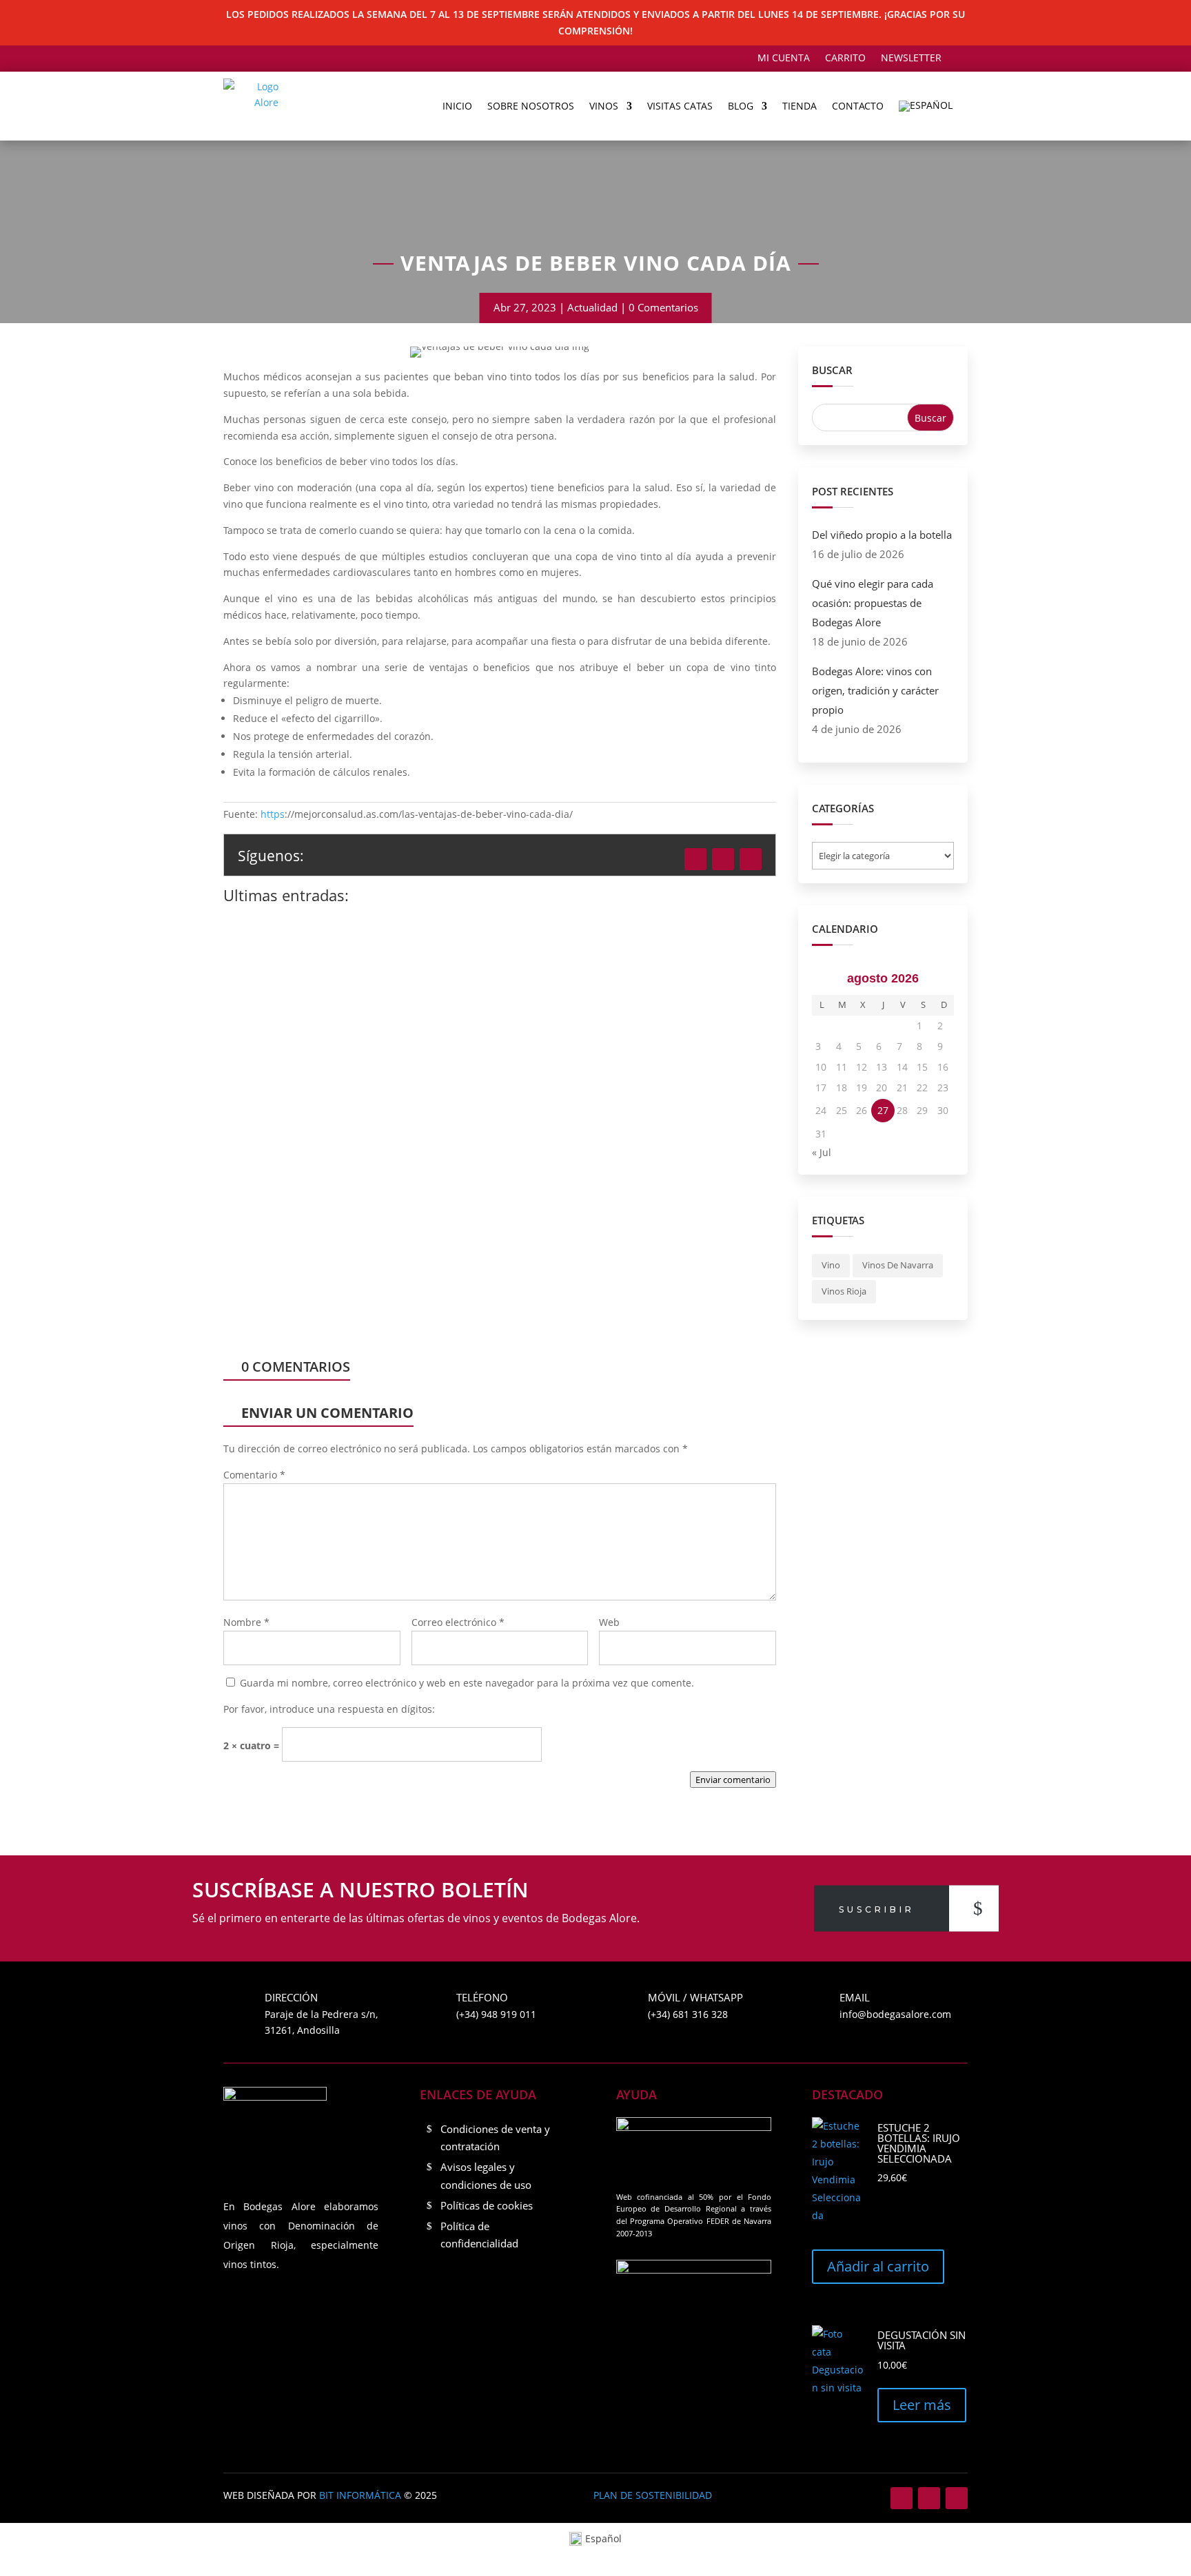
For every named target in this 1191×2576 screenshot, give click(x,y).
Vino (831, 1265)
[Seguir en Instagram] (723, 859)
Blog (741, 106)
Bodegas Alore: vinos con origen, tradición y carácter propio (875, 690)
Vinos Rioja (844, 1291)
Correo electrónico (458, 1622)
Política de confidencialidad (479, 2235)
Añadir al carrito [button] (878, 2266)
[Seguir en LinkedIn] (751, 859)
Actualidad (592, 307)
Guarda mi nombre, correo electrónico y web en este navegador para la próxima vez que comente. (467, 1683)
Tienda (800, 106)
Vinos (604, 106)
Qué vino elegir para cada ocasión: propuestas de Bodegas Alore (438, 1165)
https (273, 814)
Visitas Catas (680, 106)
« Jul (822, 1152)
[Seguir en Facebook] (695, 859)
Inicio (457, 106)
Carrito (845, 59)
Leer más (922, 2405)
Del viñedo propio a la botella (332, 962)
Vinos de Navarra (898, 1265)
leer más (281, 1055)
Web (609, 1622)
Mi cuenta (784, 59)
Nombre (246, 1622)
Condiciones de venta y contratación (495, 2138)
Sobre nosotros (531, 106)
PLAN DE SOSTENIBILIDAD (653, 2495)
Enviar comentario (733, 1780)
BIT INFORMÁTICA (360, 2495)
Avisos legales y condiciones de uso (486, 2176)
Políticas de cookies (487, 2205)
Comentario (254, 1475)
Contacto (858, 106)
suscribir (877, 1909)
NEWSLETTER (911, 59)
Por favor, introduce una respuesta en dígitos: (329, 1709)
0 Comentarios (663, 307)
